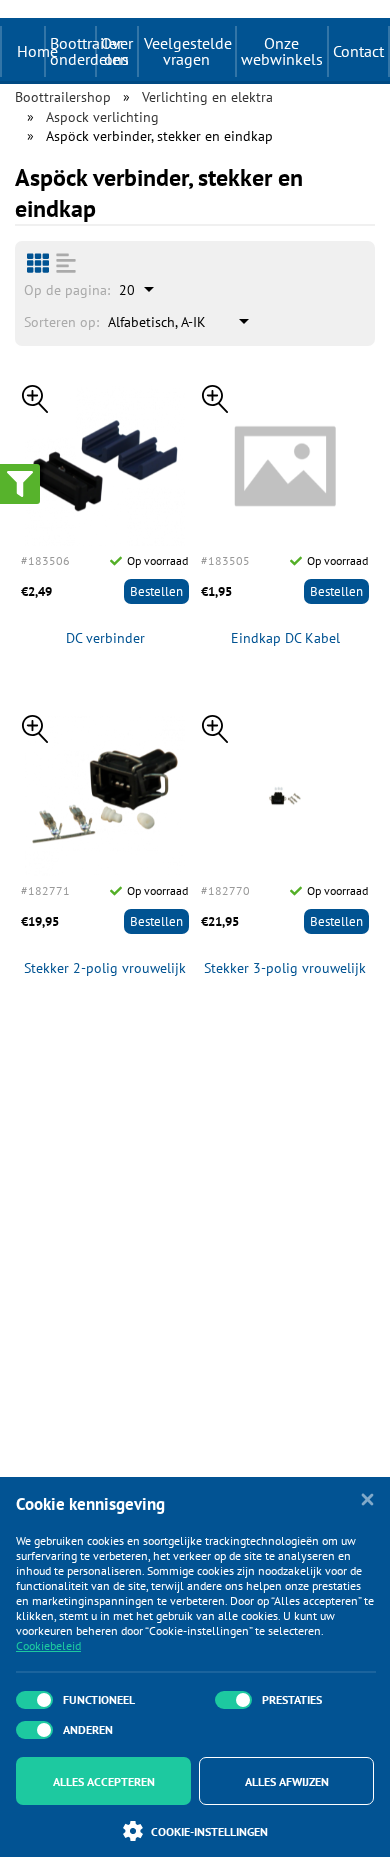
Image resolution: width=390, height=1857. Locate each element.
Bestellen (156, 591)
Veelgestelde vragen (188, 51)
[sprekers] (38, 263)
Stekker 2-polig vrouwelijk (105, 968)
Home (37, 51)
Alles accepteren (104, 1781)
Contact (358, 51)
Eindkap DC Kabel (285, 638)
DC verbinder (105, 638)
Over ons (117, 51)
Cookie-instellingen (209, 1831)
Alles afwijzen (287, 1781)
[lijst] (66, 263)
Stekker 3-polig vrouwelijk (285, 968)
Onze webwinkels (282, 51)
